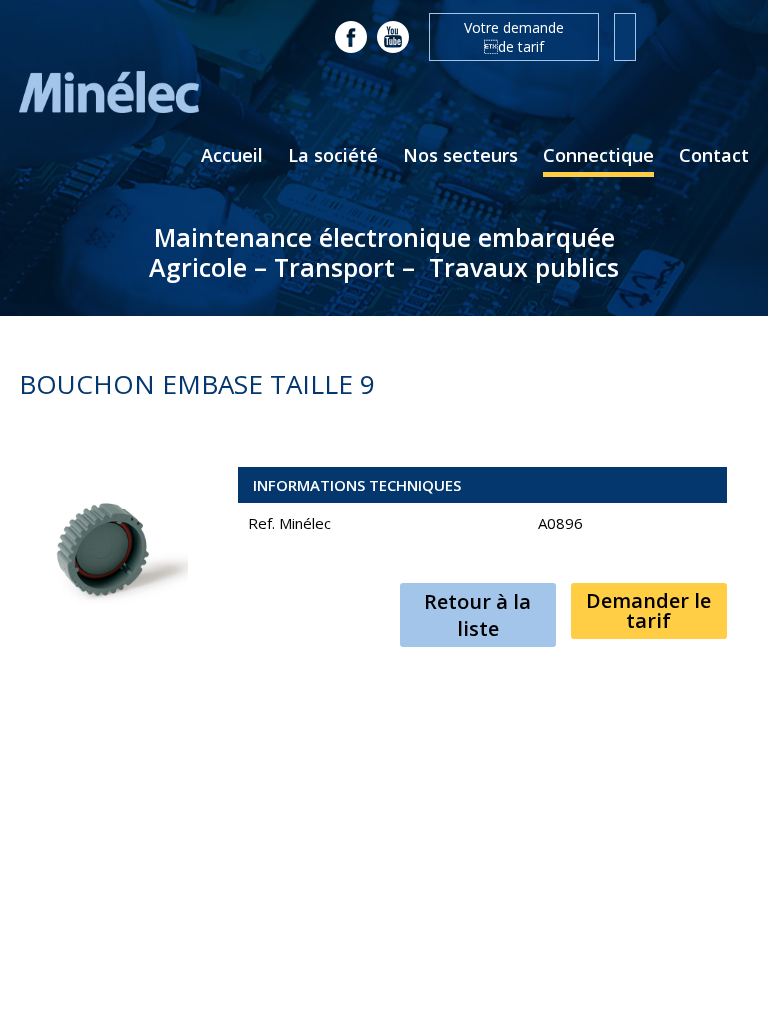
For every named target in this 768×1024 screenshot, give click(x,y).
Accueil (232, 155)
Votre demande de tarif (514, 37)
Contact (714, 155)
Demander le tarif (648, 610)
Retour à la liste (477, 615)
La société (333, 155)
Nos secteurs (460, 155)
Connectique (598, 155)
